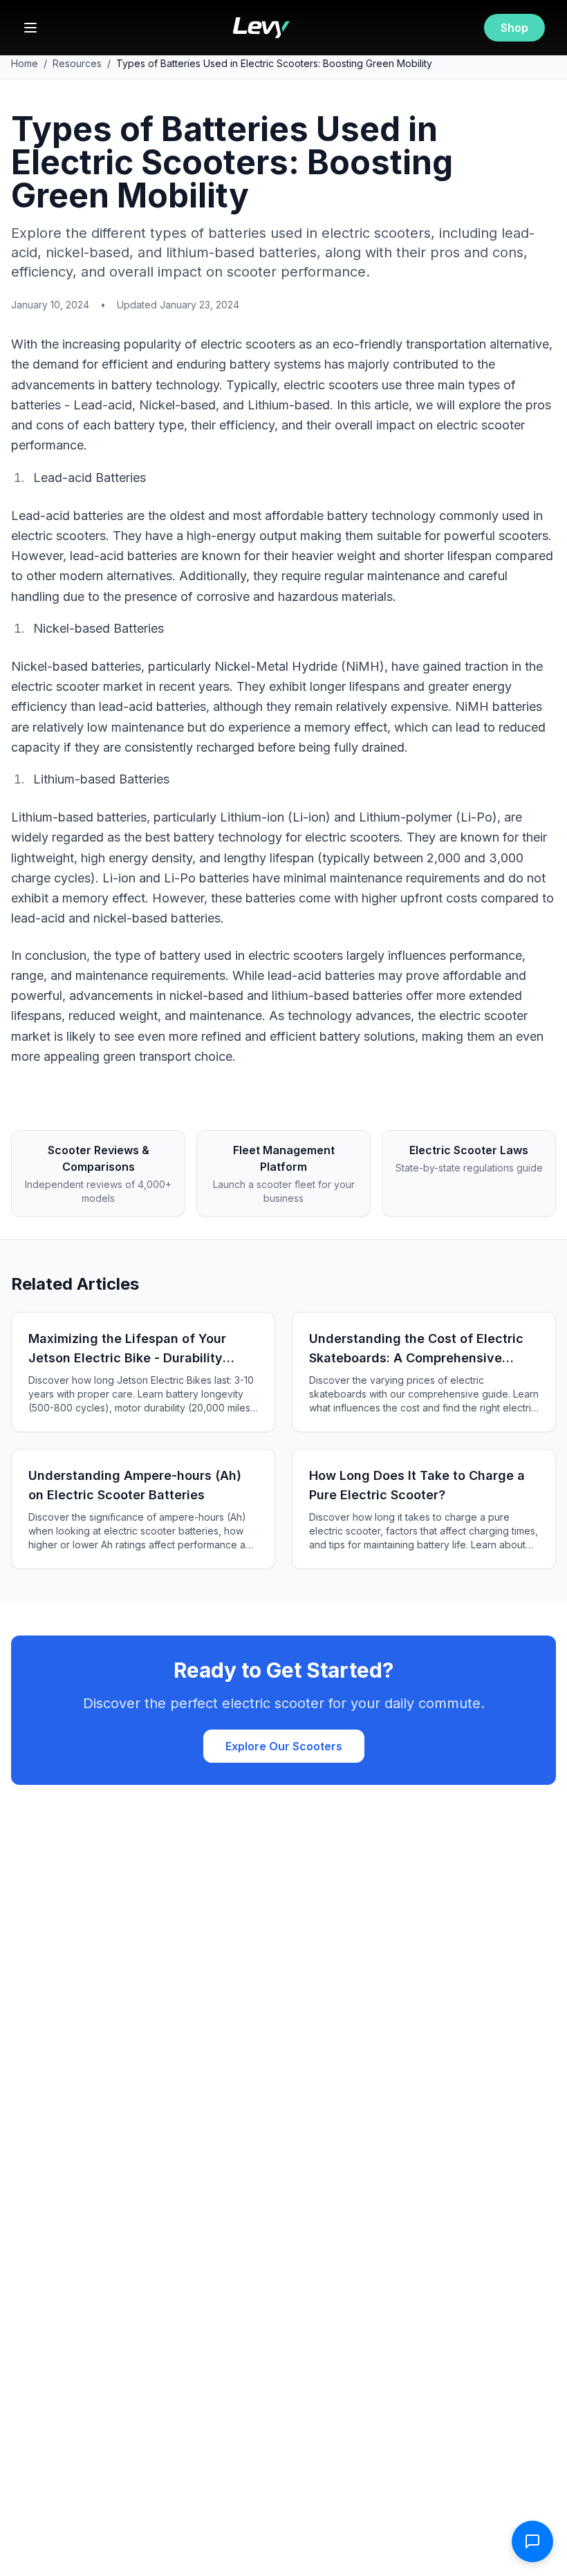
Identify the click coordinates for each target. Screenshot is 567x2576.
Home (25, 63)
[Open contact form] (532, 2541)
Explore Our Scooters (284, 1746)
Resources (77, 63)
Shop (514, 28)
